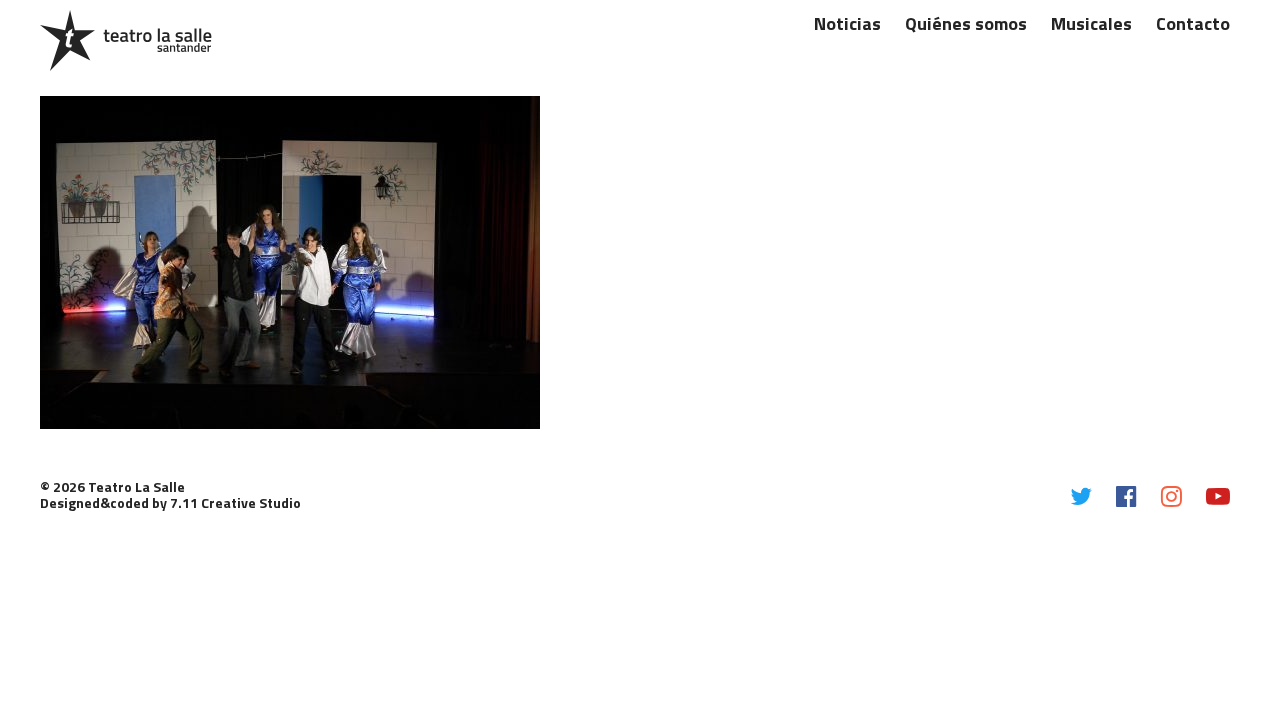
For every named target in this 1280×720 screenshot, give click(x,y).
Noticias (847, 23)
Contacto (1193, 23)
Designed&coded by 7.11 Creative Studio (170, 502)
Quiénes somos (966, 23)
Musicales (1091, 23)
